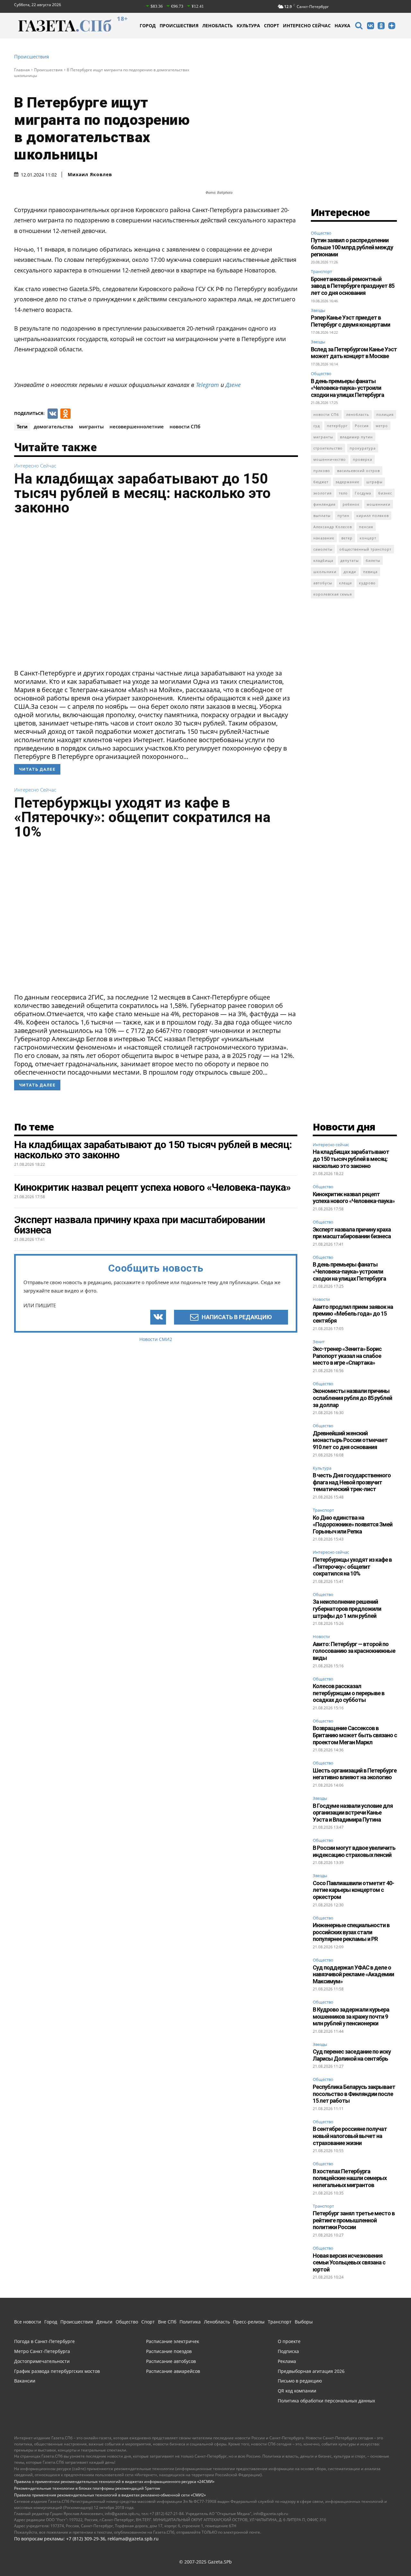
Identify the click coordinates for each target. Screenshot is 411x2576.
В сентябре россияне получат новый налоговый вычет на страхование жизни (350, 2136)
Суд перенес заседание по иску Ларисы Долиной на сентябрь (352, 2055)
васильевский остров (359, 471)
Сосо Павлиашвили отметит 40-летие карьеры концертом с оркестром (353, 1890)
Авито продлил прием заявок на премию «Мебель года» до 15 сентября (353, 1314)
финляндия (324, 504)
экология (323, 493)
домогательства (53, 426)
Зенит (319, 1342)
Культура (322, 1468)
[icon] (359, 26)
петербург (337, 426)
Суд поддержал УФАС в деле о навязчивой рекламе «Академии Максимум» (353, 1974)
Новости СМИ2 (156, 1339)
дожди (350, 572)
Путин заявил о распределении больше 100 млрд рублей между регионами (352, 247)
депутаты (350, 560)
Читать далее (37, 769)
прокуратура (363, 448)
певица (370, 572)
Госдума (363, 493)
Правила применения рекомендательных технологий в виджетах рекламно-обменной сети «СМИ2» (110, 2495)
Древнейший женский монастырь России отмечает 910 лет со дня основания (350, 1440)
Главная (22, 70)
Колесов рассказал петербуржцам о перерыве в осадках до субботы (349, 1693)
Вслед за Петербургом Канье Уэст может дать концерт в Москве (354, 353)
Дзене (233, 385)
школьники (325, 572)
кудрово (367, 583)
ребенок (351, 504)
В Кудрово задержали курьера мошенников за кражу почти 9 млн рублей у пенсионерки (351, 2016)
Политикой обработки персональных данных (253, 2555)
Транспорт (321, 271)
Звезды (318, 310)
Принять (386, 2555)
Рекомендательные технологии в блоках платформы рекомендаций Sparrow (87, 2488)
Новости (321, 1300)
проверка (363, 459)
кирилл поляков (373, 515)
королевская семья (333, 594)
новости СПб (185, 426)
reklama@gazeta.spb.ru (133, 2539)
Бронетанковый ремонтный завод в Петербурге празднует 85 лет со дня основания (353, 286)
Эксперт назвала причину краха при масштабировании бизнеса (352, 1233)
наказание (324, 538)
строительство (328, 448)
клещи (345, 583)
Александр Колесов (333, 527)
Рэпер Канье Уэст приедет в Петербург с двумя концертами (350, 321)
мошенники (379, 504)
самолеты (323, 549)
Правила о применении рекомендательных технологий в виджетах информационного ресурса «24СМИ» (114, 2482)
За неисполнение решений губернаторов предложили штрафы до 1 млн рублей (347, 1609)
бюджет (321, 482)
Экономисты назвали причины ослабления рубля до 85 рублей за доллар (352, 1398)
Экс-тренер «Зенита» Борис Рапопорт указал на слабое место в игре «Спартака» (347, 1356)
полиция (385, 414)
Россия (362, 426)
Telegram (207, 385)
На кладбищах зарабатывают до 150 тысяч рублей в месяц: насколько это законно (142, 493)
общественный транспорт (365, 549)
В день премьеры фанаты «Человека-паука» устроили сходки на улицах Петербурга (347, 388)
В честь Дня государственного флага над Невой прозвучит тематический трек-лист (352, 1482)
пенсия (366, 527)
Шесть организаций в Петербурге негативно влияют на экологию (355, 1774)
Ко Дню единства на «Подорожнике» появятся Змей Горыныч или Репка (353, 1524)
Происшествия (31, 57)
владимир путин (356, 437)
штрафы (374, 482)
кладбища (323, 560)
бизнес (385, 493)
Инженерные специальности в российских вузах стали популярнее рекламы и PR (351, 1932)
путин (343, 515)
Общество (321, 233)
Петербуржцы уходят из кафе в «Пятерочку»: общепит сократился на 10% (142, 817)
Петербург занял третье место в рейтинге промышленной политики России (354, 2220)
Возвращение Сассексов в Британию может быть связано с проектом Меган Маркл (355, 1735)
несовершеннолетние (137, 426)
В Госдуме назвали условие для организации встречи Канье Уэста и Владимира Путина (353, 1813)
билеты (373, 560)
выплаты (322, 515)
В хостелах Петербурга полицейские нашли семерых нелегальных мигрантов (350, 2178)
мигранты (91, 426)
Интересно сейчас (35, 466)
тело (343, 493)
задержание (347, 482)
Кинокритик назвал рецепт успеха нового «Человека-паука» (354, 1198)
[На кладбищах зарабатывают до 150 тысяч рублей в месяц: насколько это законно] (156, 594)
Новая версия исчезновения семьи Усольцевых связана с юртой (349, 2263)
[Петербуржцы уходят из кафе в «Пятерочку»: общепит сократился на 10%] (156, 918)
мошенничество (330, 459)
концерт (368, 538)
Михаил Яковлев (90, 175)
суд (317, 426)
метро (382, 426)
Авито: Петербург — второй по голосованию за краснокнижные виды (354, 1651)
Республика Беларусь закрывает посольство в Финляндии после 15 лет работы (354, 2094)
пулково (322, 471)
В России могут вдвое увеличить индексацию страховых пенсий (354, 1851)
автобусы (323, 583)
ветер (347, 538)
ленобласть (358, 414)
